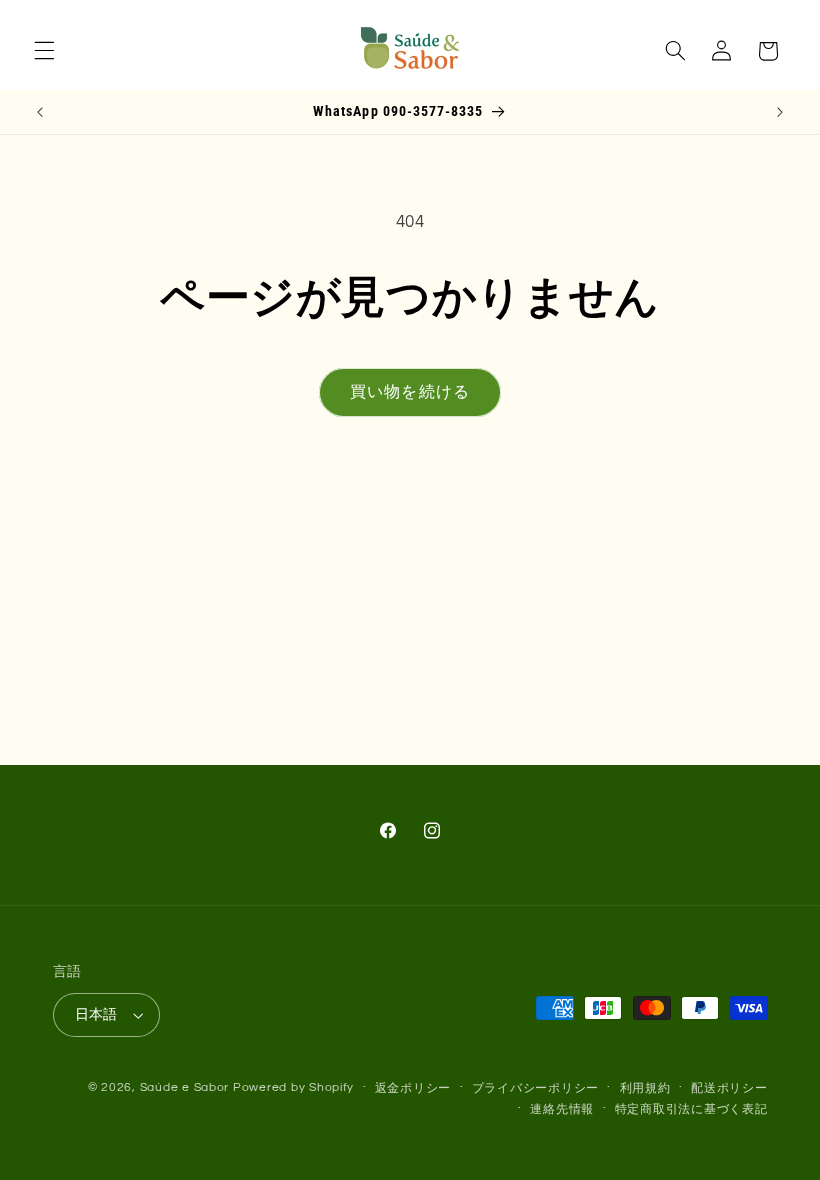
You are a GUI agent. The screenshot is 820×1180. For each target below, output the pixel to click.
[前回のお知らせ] (40, 112)
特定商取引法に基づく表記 (691, 1109)
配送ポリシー (729, 1088)
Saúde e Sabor (185, 1087)
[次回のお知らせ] (780, 112)
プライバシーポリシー (535, 1088)
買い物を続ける (409, 392)
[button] (44, 51)
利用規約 (645, 1088)
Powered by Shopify (293, 1087)
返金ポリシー (413, 1088)
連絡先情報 (562, 1109)
